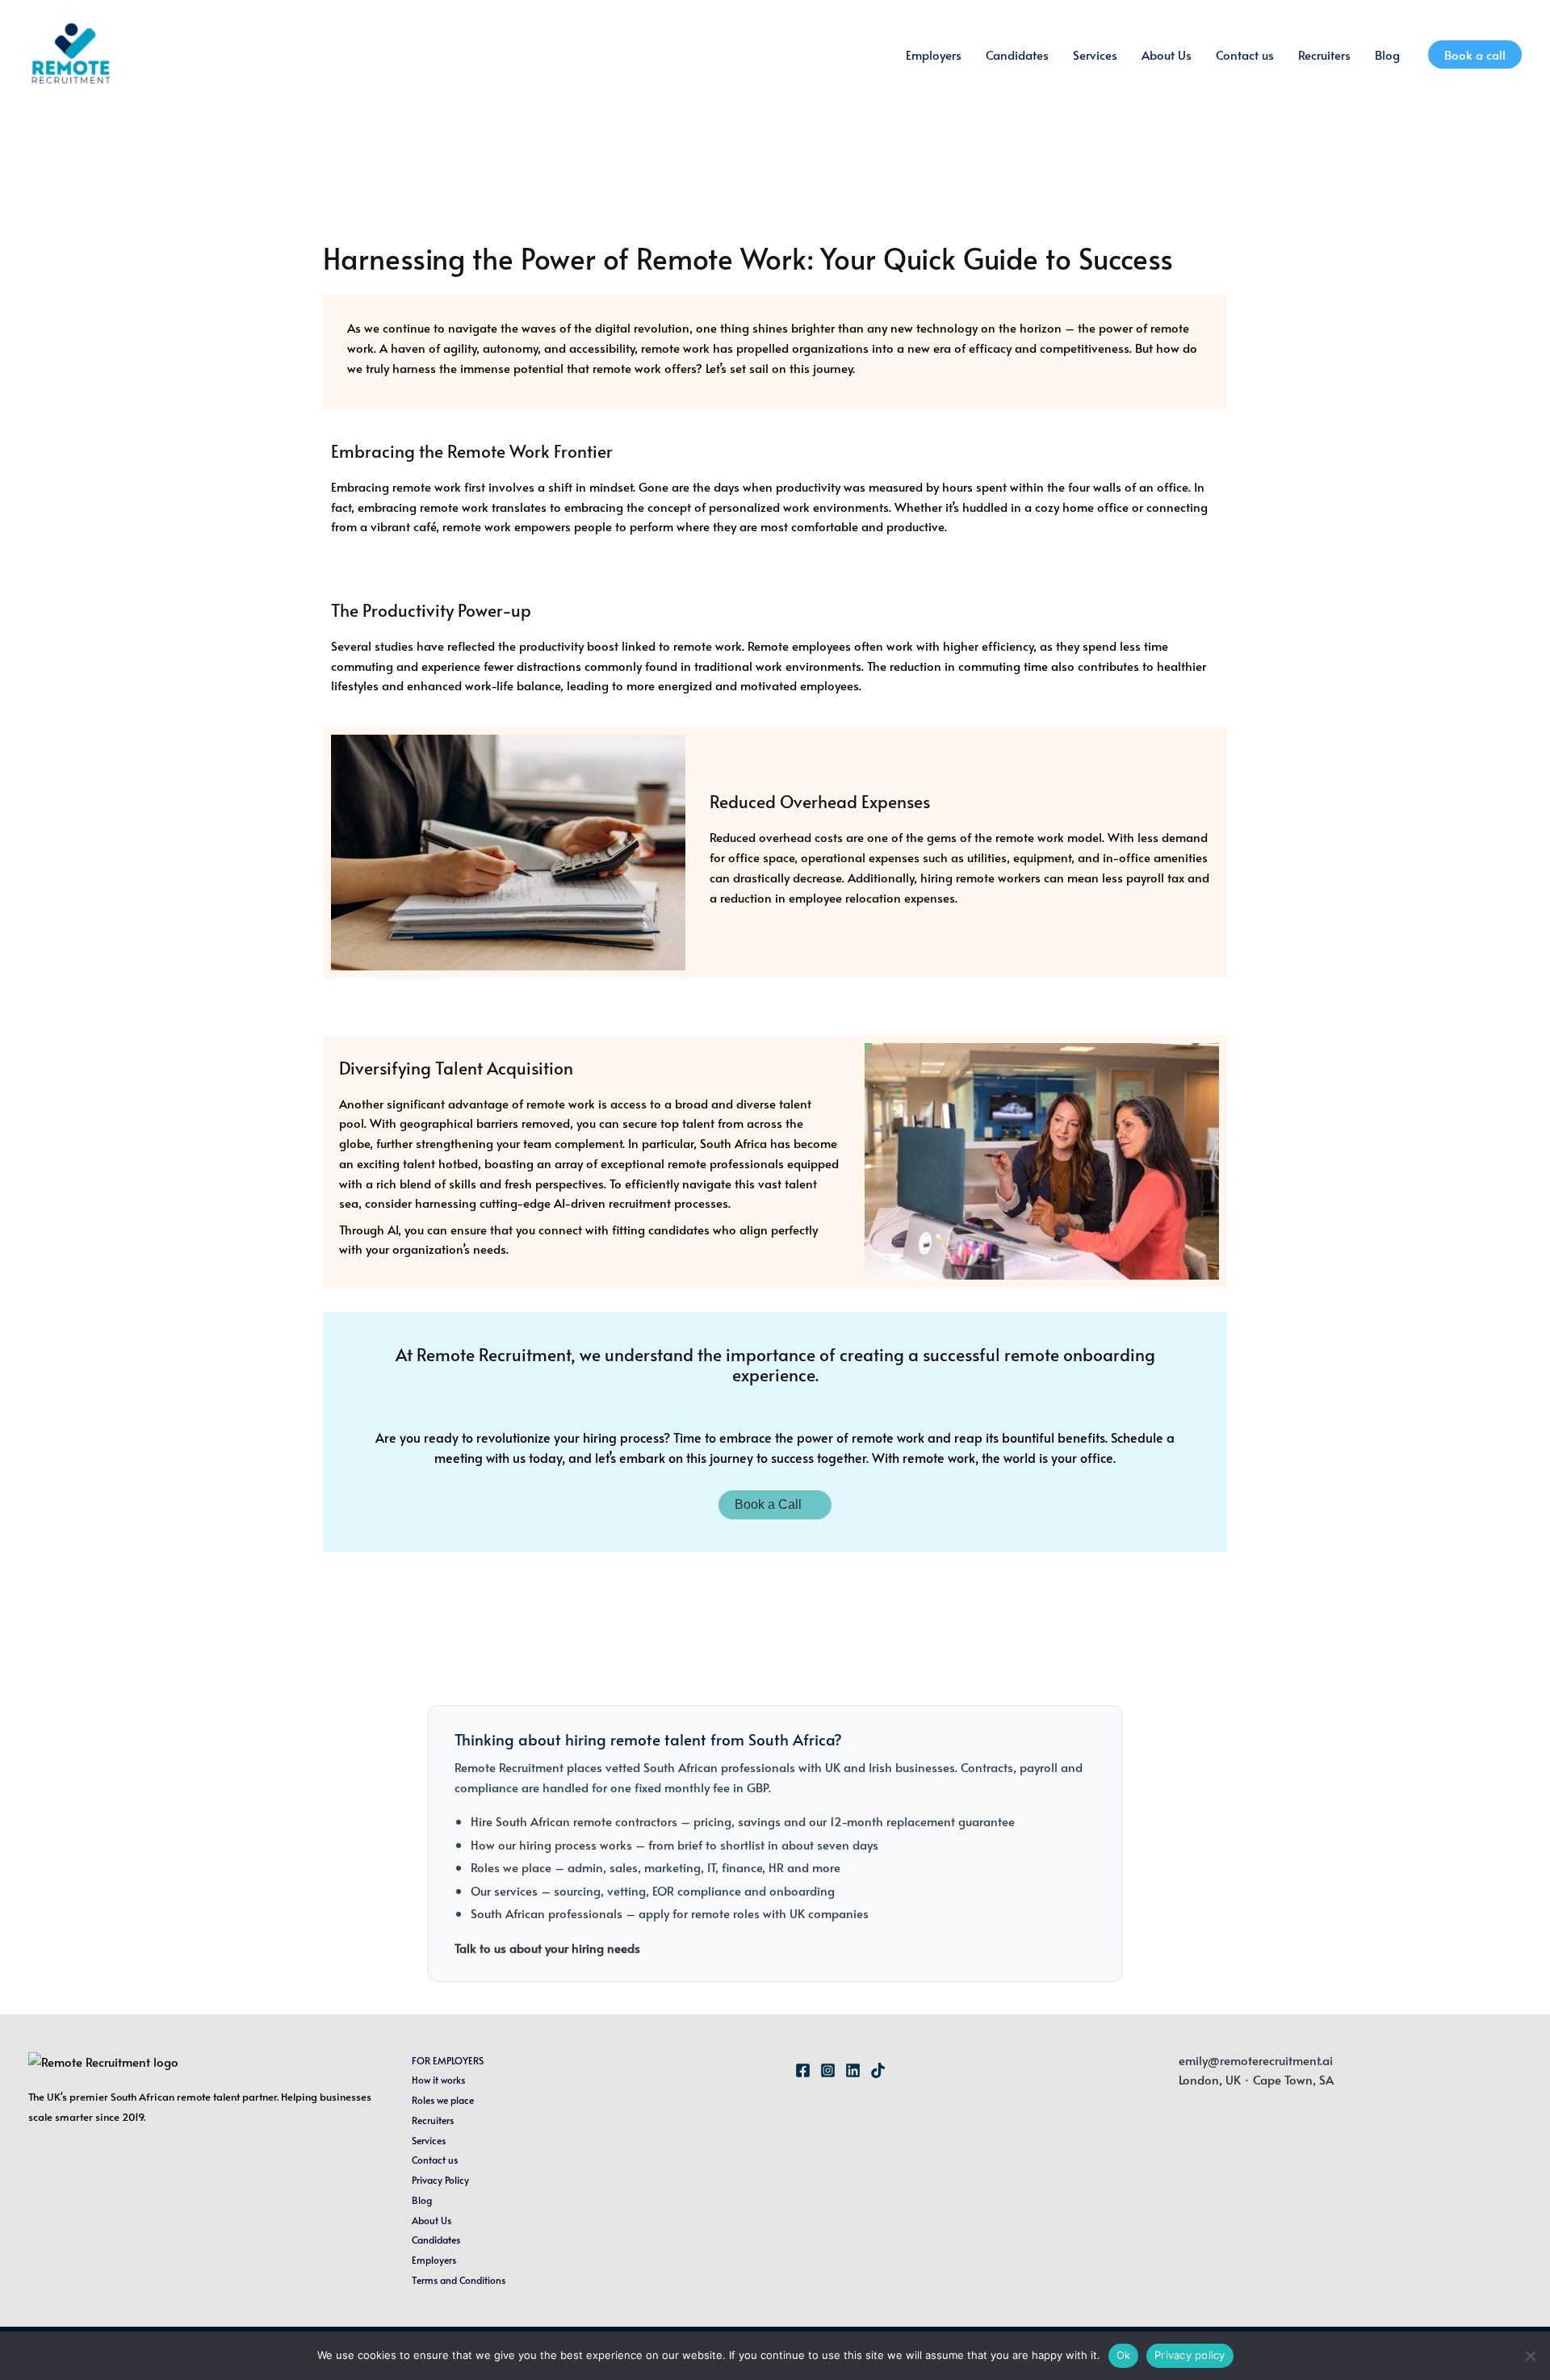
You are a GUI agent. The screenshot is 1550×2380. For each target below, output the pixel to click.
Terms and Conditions (459, 2280)
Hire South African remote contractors (574, 1821)
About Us (1167, 54)
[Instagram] (828, 2070)
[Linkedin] (853, 2070)
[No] (1530, 2356)
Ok (1124, 2355)
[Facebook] (803, 2070)
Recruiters (1324, 54)
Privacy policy (1190, 2355)
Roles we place (511, 1867)
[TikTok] (878, 2070)
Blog (1387, 54)
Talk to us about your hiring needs (547, 1948)
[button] (1475, 54)
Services (1095, 54)
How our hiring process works (551, 1844)
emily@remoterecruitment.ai (1256, 2060)
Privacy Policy (440, 2180)
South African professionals (547, 1913)
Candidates (1017, 54)
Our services (504, 1890)
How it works (438, 2080)
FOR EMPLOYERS (448, 2060)
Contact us (1245, 54)
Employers (934, 54)
